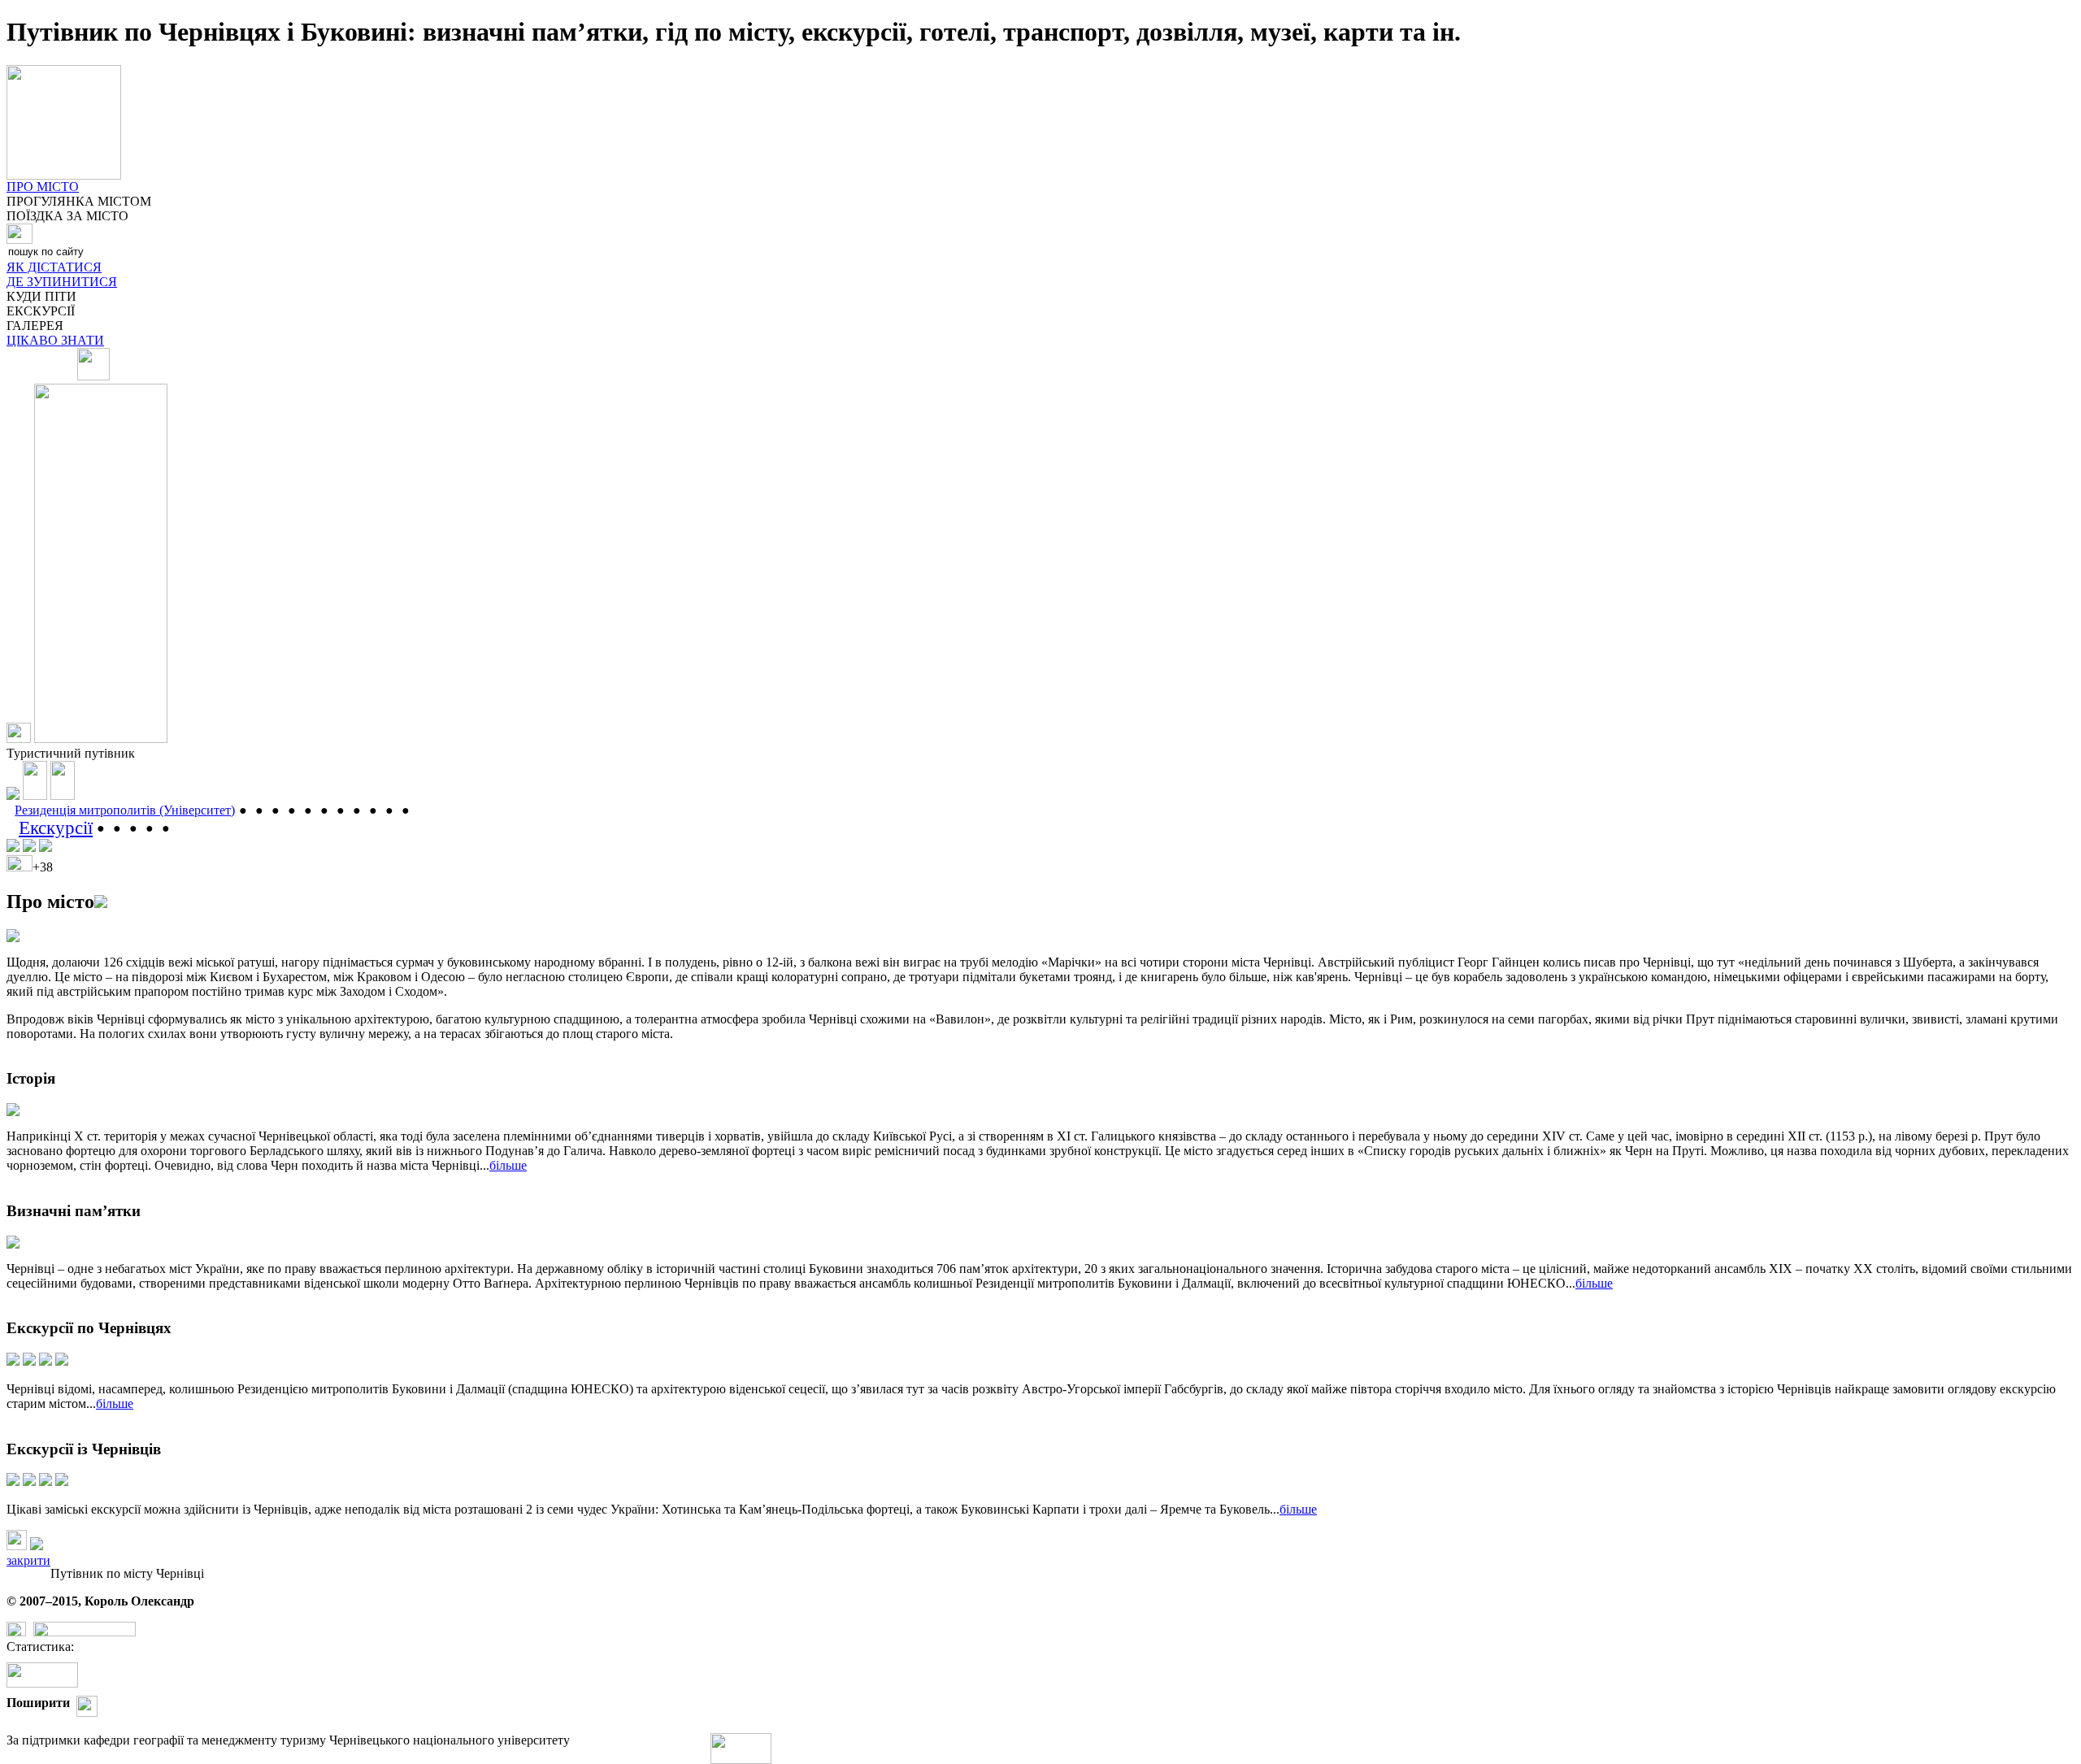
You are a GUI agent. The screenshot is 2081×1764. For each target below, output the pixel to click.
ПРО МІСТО (43, 187)
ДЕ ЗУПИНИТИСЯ (62, 282)
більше (508, 1165)
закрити (28, 1560)
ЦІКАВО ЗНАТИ (55, 340)
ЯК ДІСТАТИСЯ (54, 267)
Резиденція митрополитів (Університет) (125, 810)
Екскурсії (56, 828)
